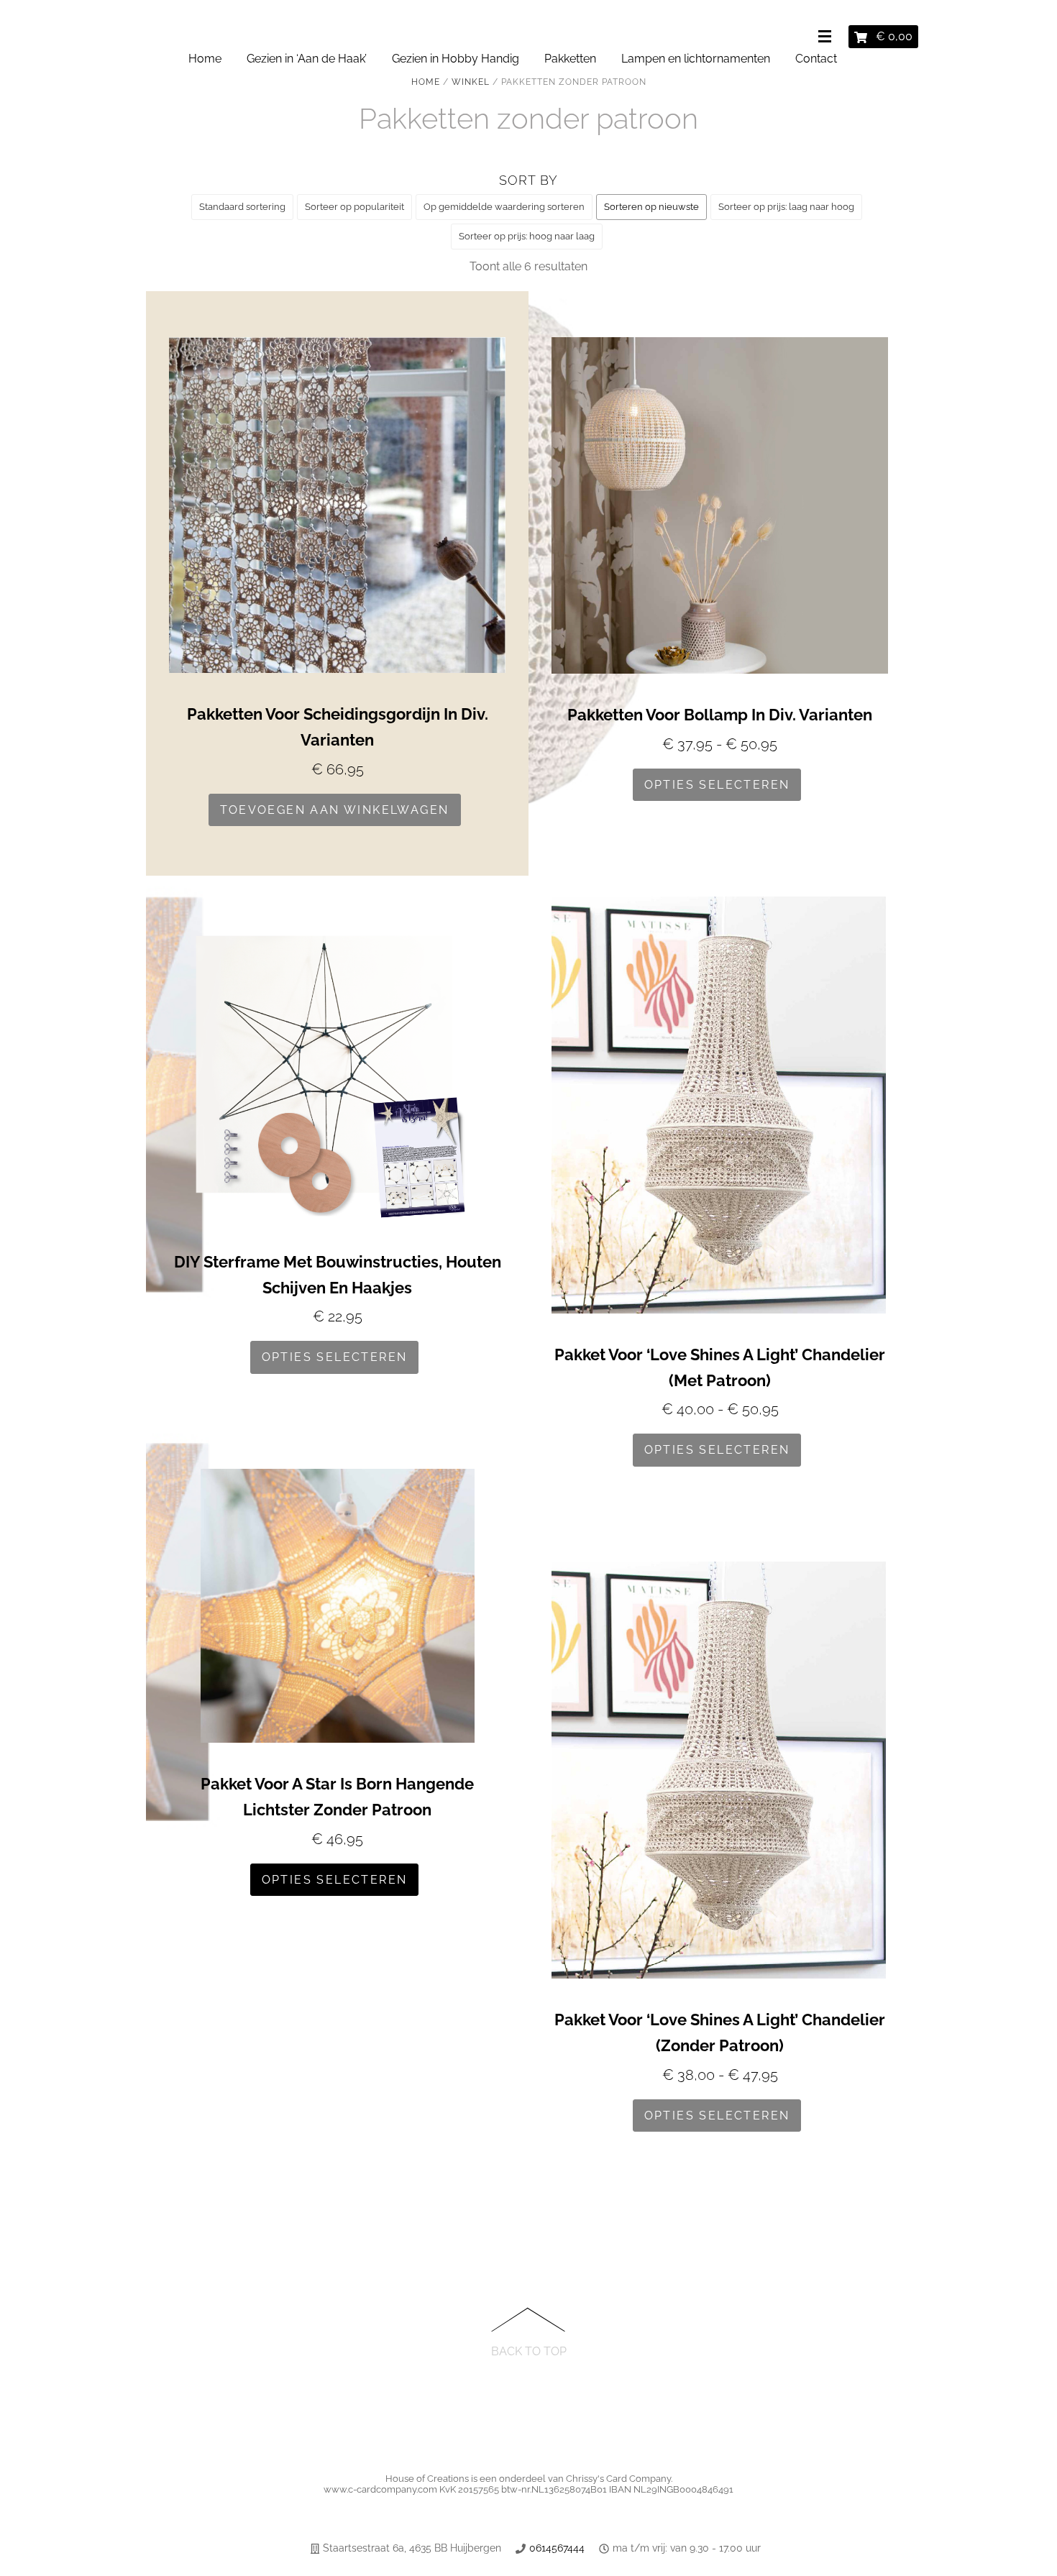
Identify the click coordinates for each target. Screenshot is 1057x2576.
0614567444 (557, 2548)
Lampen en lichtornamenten (696, 59)
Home (205, 59)
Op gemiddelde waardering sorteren (504, 207)
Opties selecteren (717, 785)
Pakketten (570, 59)
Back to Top (529, 2351)
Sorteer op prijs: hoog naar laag (527, 236)
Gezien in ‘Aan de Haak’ (307, 59)
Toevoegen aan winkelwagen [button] (335, 810)
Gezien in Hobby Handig (456, 59)
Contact (816, 59)
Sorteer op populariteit (354, 207)
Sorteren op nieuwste (651, 207)
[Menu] (828, 37)
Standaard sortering (242, 207)
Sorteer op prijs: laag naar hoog (786, 207)
